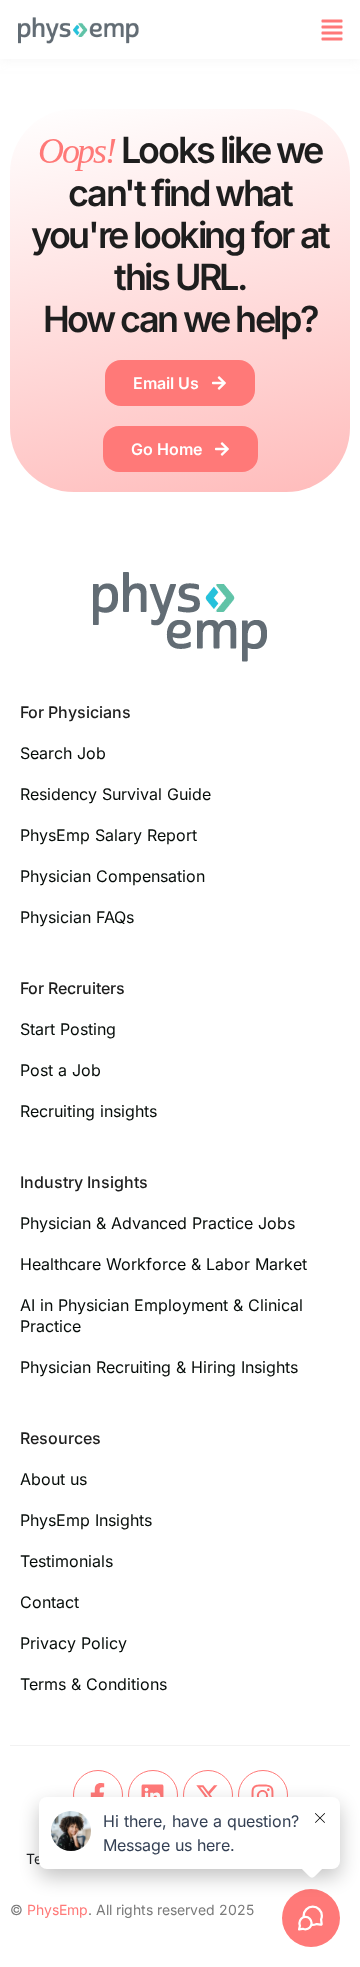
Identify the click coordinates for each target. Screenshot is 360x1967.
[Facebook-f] (98, 1795)
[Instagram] (263, 1795)
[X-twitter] (208, 1795)
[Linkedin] (153, 1795)
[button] (332, 30)
